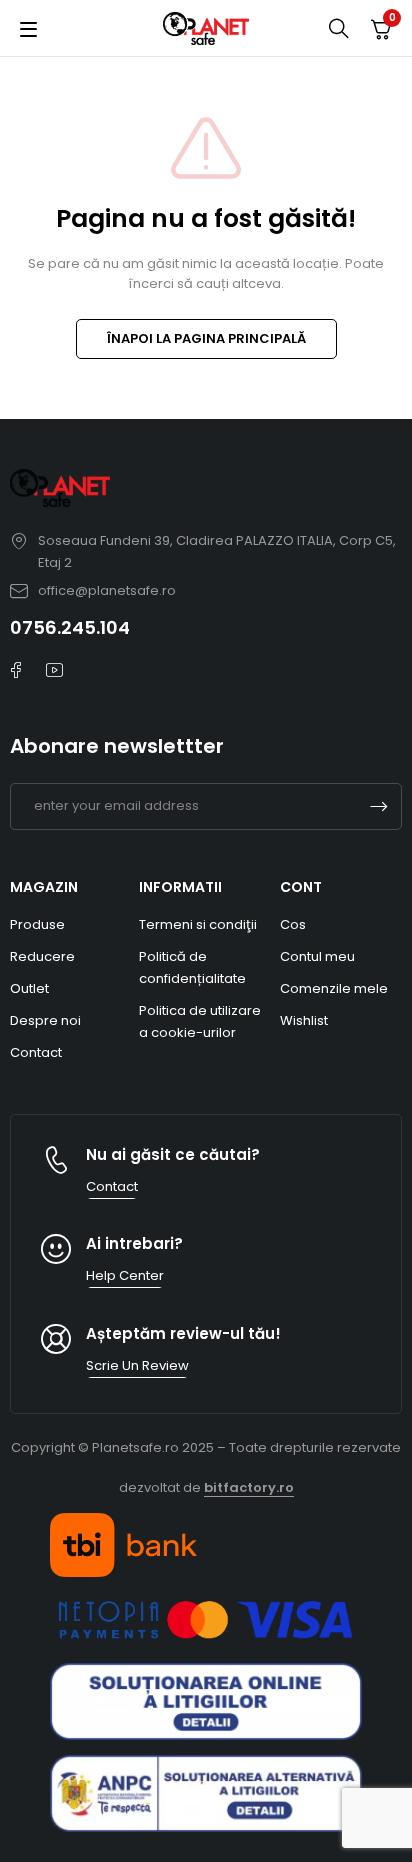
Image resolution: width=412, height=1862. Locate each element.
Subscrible (379, 806)
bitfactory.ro (249, 1487)
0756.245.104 (70, 627)
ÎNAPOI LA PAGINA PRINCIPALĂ (206, 338)
